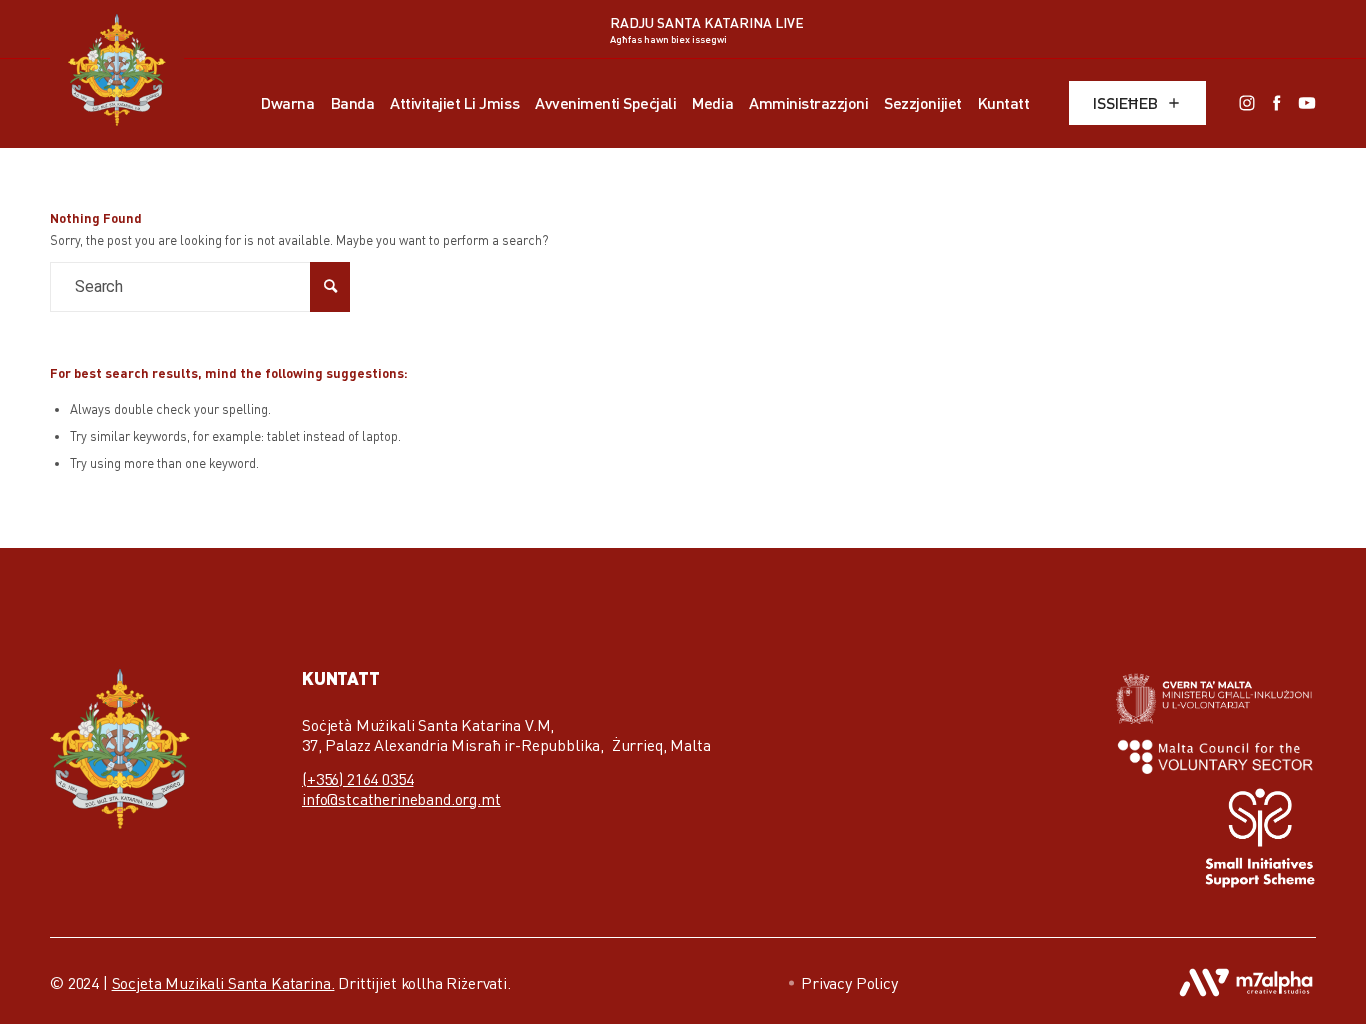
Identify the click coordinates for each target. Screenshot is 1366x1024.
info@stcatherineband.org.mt (401, 799)
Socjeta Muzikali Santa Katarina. (223, 983)
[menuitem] (287, 103)
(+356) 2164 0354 (357, 779)
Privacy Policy (849, 983)
